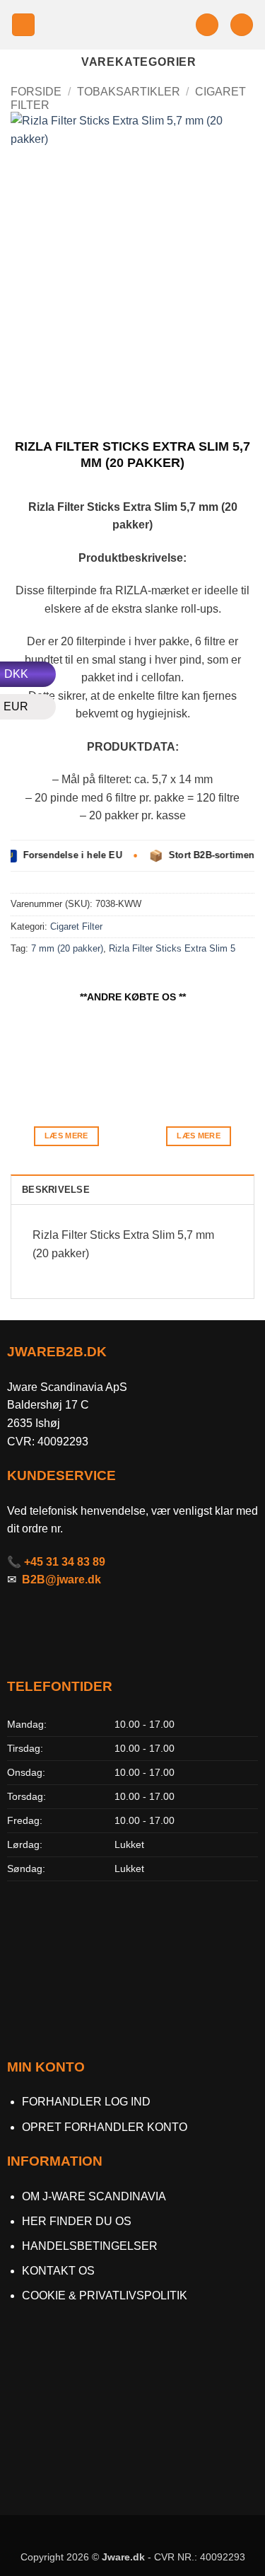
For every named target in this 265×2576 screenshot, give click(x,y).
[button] (23, 25)
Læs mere (66, 1136)
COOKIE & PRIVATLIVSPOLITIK (105, 2295)
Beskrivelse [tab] (56, 1190)
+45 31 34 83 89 (65, 1562)
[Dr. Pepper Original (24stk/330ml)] (66, 1059)
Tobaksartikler (129, 92)
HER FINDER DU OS (78, 2221)
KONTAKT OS (58, 2271)
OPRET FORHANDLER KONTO (105, 2127)
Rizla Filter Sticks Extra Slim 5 (172, 948)
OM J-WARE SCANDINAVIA (94, 2196)
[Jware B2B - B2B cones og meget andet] (115, 24)
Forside (36, 92)
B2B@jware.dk (61, 1579)
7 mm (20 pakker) (67, 948)
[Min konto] (207, 25)
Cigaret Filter (76, 926)
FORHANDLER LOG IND (86, 2102)
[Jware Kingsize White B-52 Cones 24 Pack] (199, 1059)
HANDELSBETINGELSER (90, 2246)
